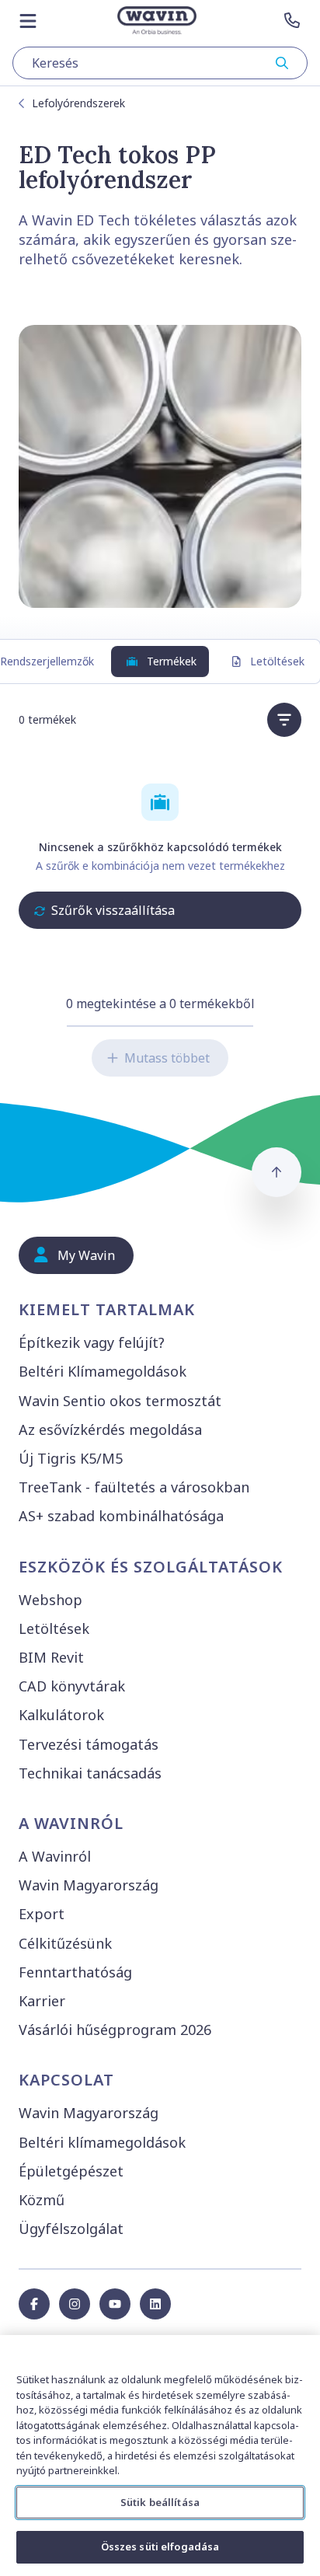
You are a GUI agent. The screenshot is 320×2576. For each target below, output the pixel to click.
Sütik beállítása (160, 2502)
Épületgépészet (71, 2171)
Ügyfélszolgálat (71, 2229)
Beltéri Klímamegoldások (103, 1371)
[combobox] (160, 63)
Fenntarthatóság (75, 1972)
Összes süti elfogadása (160, 2546)
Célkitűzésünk (65, 1943)
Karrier (42, 2001)
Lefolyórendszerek (78, 103)
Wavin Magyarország (89, 1885)
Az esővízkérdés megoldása (110, 1429)
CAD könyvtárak (72, 1686)
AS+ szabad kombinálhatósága (121, 1516)
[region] (160, 2456)
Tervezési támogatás (89, 1744)
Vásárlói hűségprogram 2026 (115, 2030)
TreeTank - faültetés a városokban (134, 1487)
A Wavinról (55, 1856)
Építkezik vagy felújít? (92, 1342)
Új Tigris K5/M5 (71, 1458)
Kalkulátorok (61, 1715)
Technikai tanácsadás (90, 1773)
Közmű (42, 2200)
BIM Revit (51, 1657)
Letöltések (277, 661)
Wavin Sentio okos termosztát (120, 1401)
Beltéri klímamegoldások (102, 2142)
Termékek (172, 661)
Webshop (50, 1600)
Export (42, 1914)
